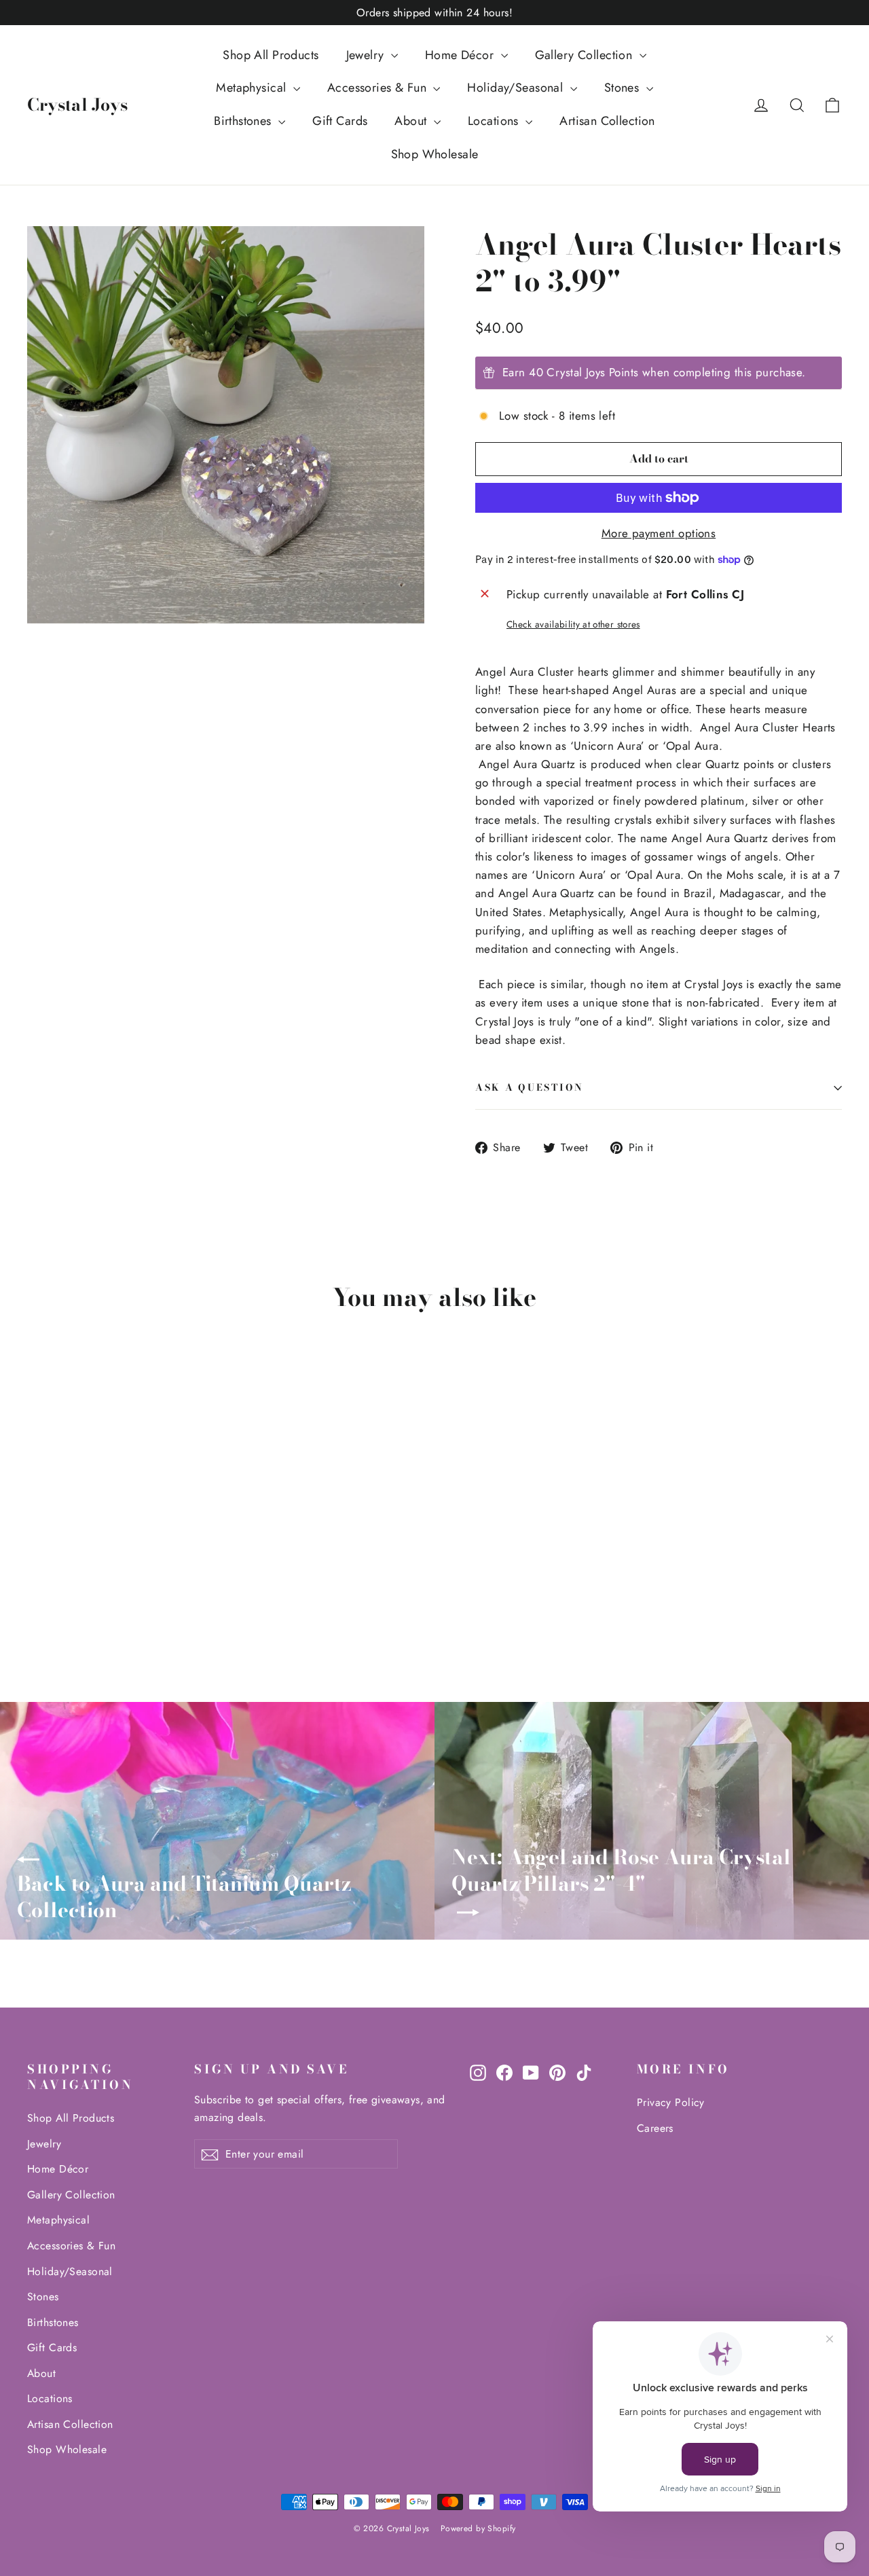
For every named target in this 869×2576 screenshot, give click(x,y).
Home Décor (461, 55)
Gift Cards (340, 121)
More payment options (659, 533)
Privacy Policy (671, 2102)
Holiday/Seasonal (517, 88)
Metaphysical (253, 88)
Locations (495, 121)
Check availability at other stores (573, 624)
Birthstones (244, 121)
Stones (624, 88)
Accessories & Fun (379, 88)
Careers (655, 2128)
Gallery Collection (586, 55)
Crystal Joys (77, 105)
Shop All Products (271, 55)
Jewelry (367, 55)
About (412, 121)
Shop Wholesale (435, 154)
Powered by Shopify (478, 2528)
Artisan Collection (607, 121)
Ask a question (530, 1087)
